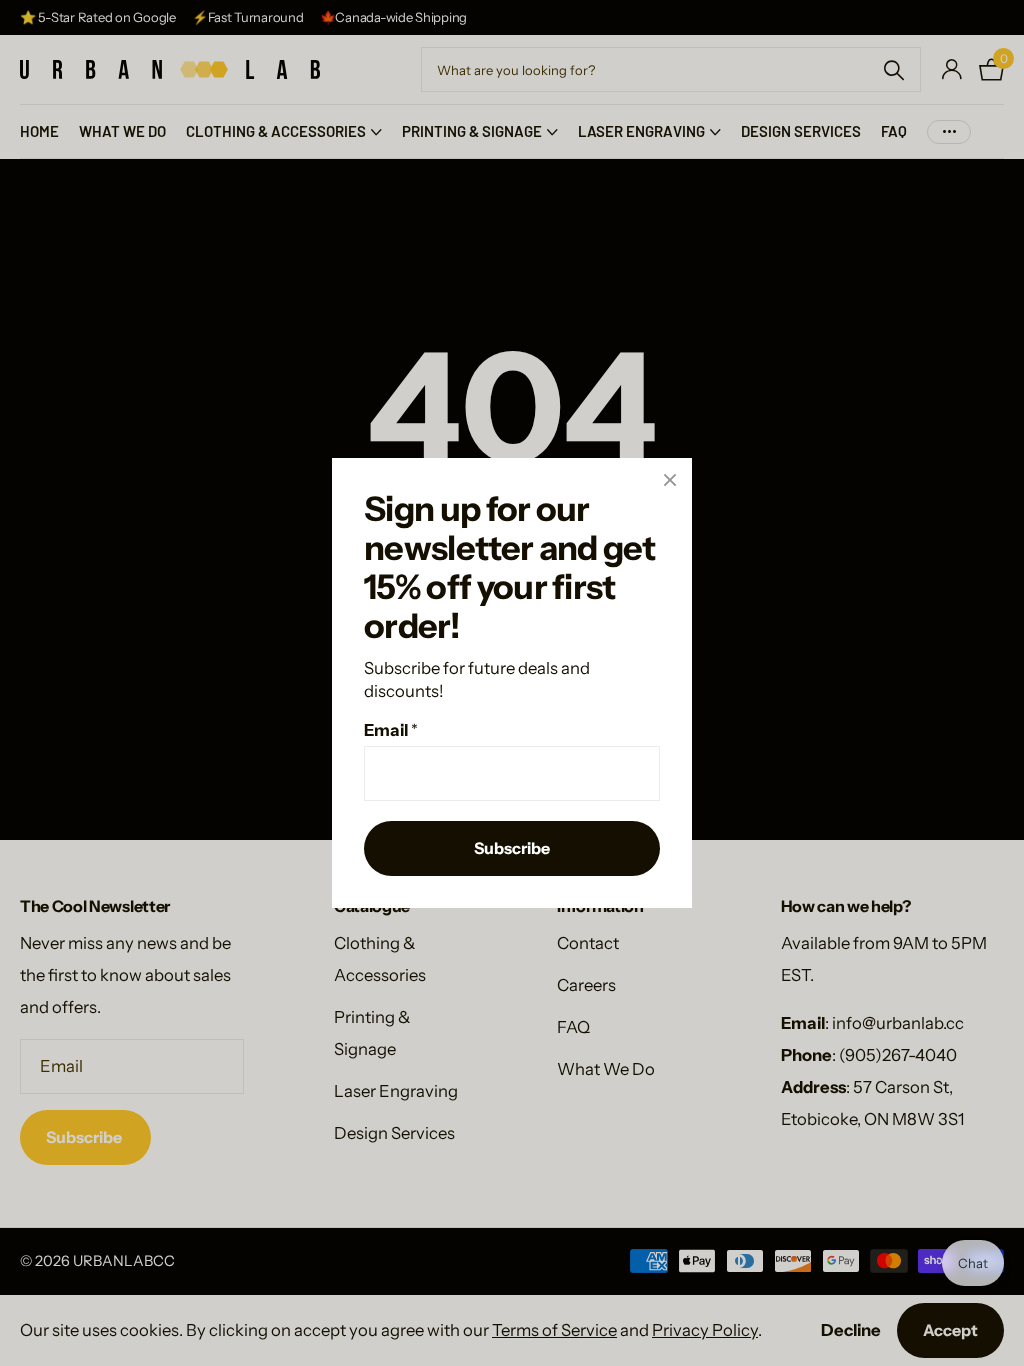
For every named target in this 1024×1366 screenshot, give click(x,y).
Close (670, 480)
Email (391, 730)
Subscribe (512, 848)
